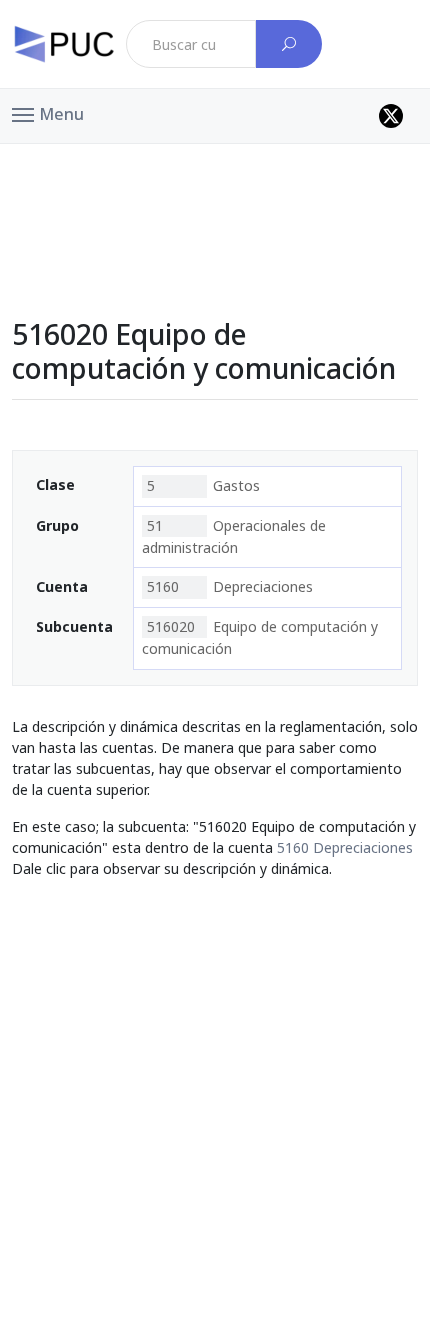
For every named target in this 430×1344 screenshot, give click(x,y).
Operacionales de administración (234, 536)
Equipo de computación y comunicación (260, 637)
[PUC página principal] (64, 44)
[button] (48, 113)
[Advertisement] (215, 189)
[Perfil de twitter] (391, 116)
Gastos (203, 485)
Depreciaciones (230, 586)
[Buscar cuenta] (289, 44)
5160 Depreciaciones (345, 847)
